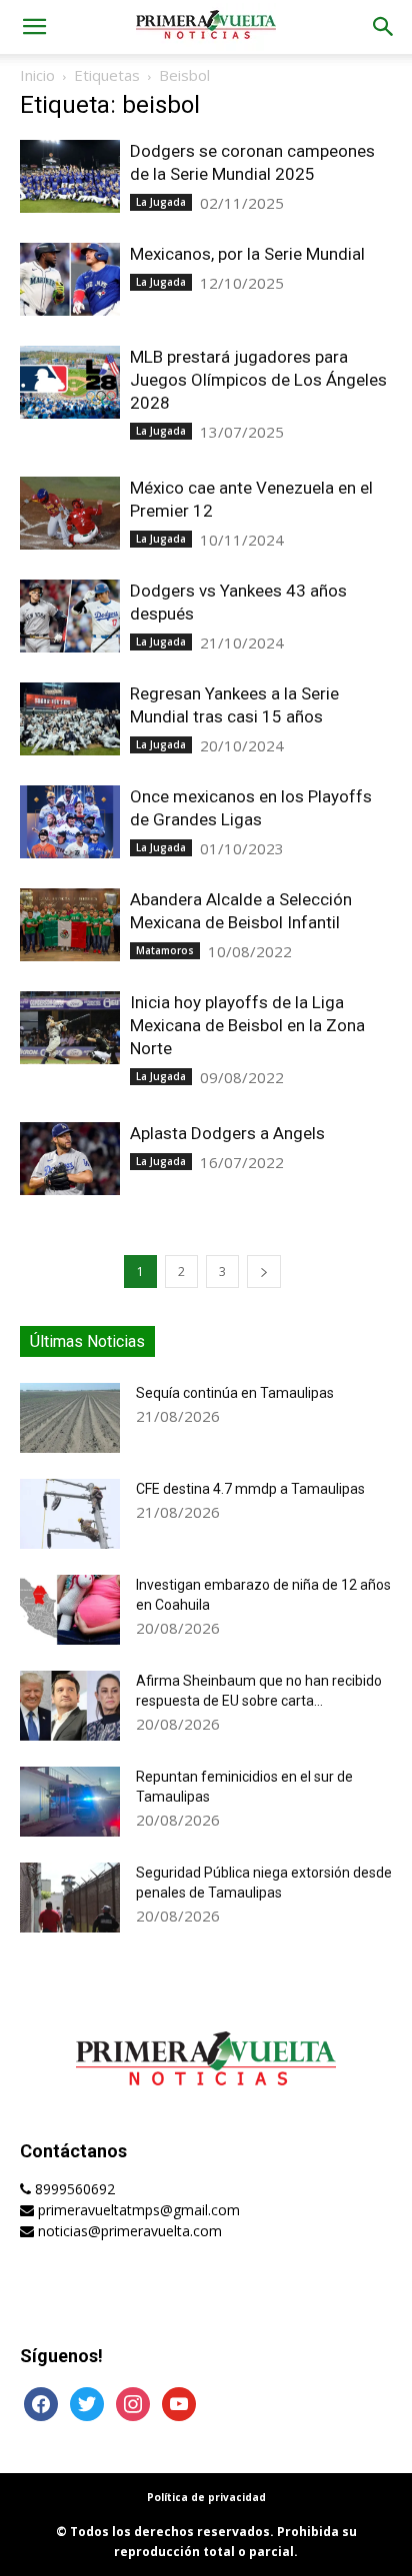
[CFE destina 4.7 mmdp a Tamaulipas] (70, 1514)
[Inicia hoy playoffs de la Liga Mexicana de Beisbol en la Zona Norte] (70, 1028)
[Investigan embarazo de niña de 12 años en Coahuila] (70, 1610)
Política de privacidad (206, 2497)
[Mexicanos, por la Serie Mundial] (70, 279)
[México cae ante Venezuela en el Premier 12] (70, 513)
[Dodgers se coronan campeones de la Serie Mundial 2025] (70, 176)
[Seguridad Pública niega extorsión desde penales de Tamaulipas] (70, 1898)
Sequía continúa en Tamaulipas (235, 1393)
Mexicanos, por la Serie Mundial (247, 254)
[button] (34, 27)
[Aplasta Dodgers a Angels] (70, 1159)
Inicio (37, 75)
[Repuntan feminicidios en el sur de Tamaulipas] (70, 1802)
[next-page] (264, 1272)
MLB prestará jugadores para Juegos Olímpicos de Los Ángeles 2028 (258, 380)
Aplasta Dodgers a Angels (227, 1133)
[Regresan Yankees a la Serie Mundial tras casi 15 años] (70, 719)
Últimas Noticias (87, 1341)
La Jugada (161, 202)
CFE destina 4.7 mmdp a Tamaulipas (250, 1489)
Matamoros (165, 950)
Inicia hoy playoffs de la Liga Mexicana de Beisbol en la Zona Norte (247, 1025)
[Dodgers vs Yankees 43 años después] (70, 616)
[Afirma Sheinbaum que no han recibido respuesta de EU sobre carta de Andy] (70, 1706)
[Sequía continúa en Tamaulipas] (70, 1418)
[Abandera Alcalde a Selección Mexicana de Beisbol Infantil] (70, 925)
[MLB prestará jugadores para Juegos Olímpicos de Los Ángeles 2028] (70, 382)
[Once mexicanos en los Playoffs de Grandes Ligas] (70, 822)
